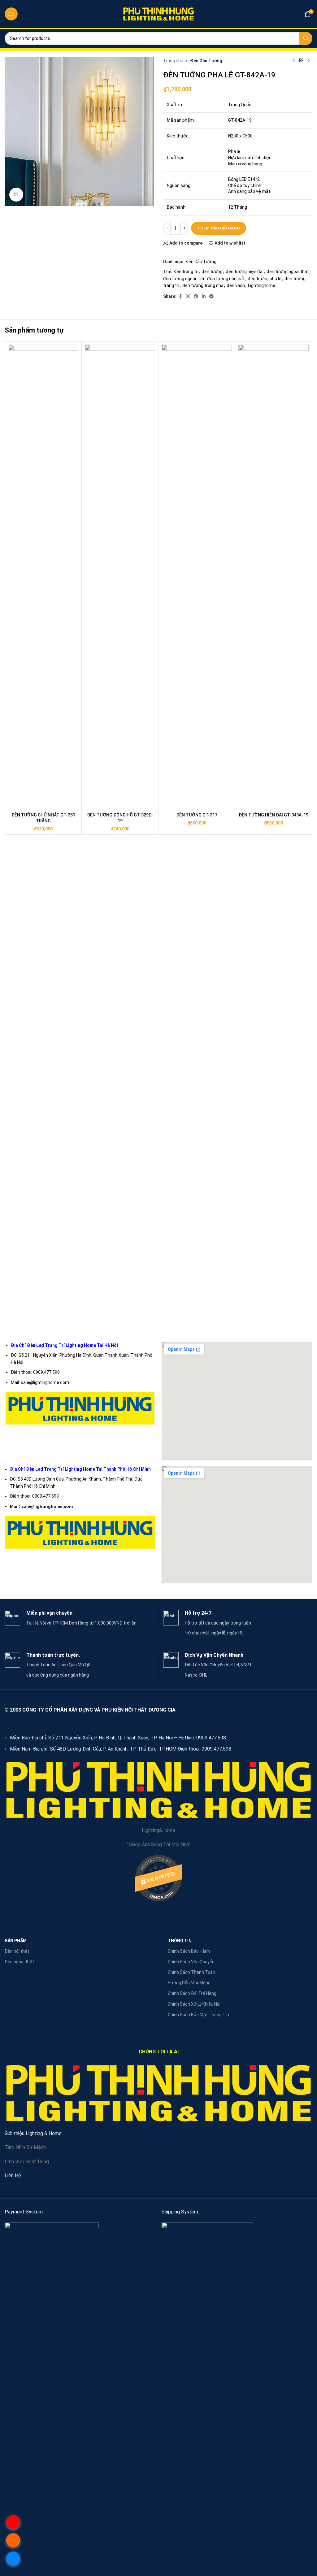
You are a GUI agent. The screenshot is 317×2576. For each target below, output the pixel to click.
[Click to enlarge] (16, 195)
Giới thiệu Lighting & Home (33, 2133)
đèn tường (212, 272)
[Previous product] (294, 61)
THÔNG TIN (180, 1941)
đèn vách (236, 285)
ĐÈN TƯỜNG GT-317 (197, 815)
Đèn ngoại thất (19, 1962)
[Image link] (52, 2454)
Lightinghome (262, 285)
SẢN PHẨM (16, 1941)
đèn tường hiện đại (245, 272)
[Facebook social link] (180, 296)
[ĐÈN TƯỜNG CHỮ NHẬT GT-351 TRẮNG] (43, 577)
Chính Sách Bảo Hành (189, 1951)
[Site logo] (158, 14)
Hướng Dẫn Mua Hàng (189, 1983)
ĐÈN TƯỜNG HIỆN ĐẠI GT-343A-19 (274, 815)
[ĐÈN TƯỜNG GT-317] (197, 577)
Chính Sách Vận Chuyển (191, 1962)
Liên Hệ (13, 2176)
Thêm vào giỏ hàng (219, 228)
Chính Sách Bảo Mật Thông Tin (198, 2015)
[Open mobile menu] (11, 14)
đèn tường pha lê (265, 279)
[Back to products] (301, 61)
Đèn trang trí (186, 272)
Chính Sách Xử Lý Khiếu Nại (194, 2004)
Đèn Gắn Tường (206, 61)
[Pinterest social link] (196, 296)
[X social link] (188, 296)
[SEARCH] (306, 38)
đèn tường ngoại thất (288, 272)
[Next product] (309, 61)
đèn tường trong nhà (203, 285)
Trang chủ (173, 61)
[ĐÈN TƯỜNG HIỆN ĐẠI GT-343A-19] (274, 577)
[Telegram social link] (211, 296)
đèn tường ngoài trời (184, 279)
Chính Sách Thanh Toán (191, 1972)
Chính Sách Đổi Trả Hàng (192, 1993)
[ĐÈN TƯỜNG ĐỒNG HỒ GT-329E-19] (120, 577)
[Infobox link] (79, 1618)
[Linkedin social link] (204, 296)
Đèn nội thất (17, 1951)
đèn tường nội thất (226, 279)
